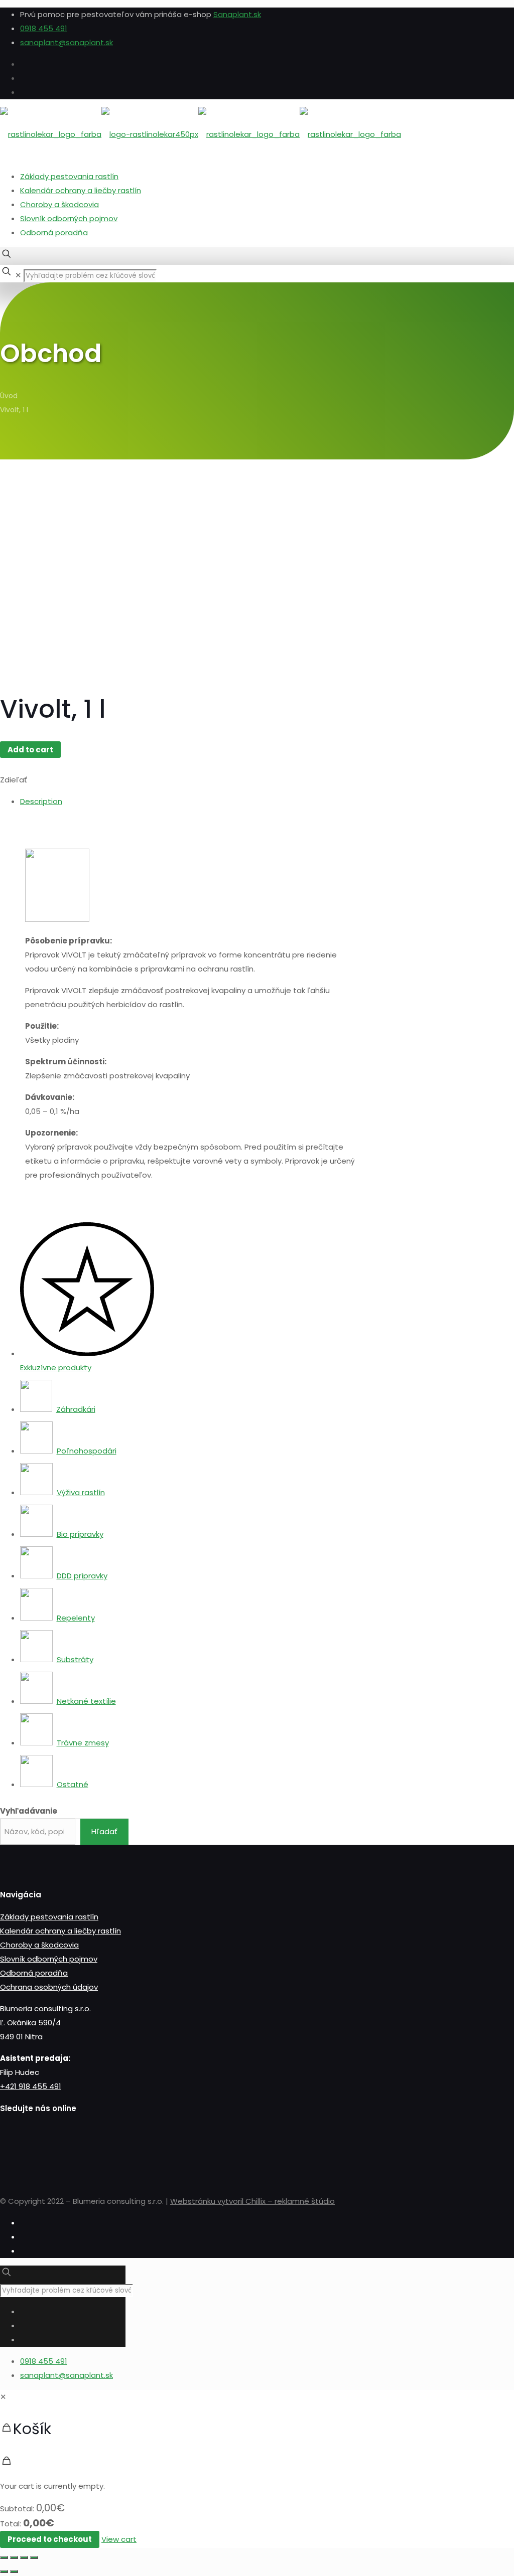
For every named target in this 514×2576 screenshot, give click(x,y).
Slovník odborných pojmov (69, 218)
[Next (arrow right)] (14, 2571)
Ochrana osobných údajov (49, 1987)
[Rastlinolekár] (201, 134)
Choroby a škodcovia (59, 204)
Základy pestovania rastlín (69, 176)
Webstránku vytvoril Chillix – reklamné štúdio (252, 2201)
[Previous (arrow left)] (4, 2571)
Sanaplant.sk (237, 14)
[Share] (14, 2557)
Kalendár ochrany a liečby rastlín (81, 190)
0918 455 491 (44, 28)
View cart (119, 2539)
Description (41, 801)
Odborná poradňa (54, 232)
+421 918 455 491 (31, 2086)
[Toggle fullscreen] (24, 2557)
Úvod (9, 396)
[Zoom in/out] (34, 2557)
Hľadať (104, 1831)
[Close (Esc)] (4, 2557)
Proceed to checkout (50, 2539)
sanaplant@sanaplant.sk (67, 42)
